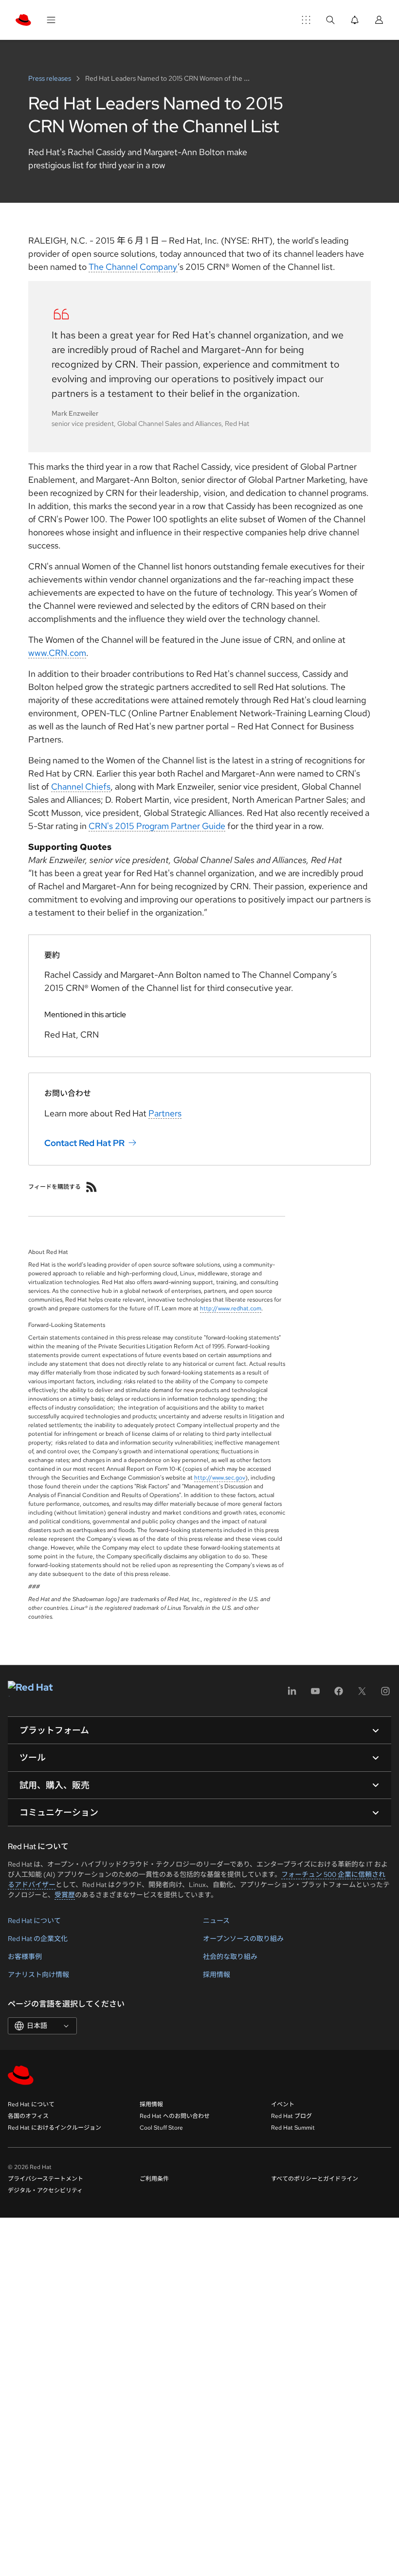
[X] (362, 1694)
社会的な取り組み (230, 1957)
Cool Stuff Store (161, 2128)
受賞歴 (65, 1895)
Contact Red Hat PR (84, 1143)
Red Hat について (34, 1921)
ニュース (216, 1921)
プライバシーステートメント (45, 2179)
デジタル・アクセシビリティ (45, 2190)
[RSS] (91, 1187)
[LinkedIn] (292, 1694)
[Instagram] (385, 1694)
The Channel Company (133, 267)
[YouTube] (315, 1694)
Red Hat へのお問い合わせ (175, 2116)
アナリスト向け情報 (38, 1975)
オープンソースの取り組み (243, 1939)
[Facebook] (339, 1694)
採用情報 (217, 1975)
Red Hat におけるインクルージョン (54, 2128)
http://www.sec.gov (220, 1478)
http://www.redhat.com (231, 1308)
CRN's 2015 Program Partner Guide (157, 826)
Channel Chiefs (81, 786)
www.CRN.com (57, 653)
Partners (165, 1113)
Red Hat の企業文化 (38, 1939)
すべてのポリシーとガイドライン (315, 2179)
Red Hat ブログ (291, 2116)
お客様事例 (25, 1957)
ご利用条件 (154, 2179)
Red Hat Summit (293, 2128)
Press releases (50, 78)
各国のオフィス (28, 2116)
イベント (283, 2104)
